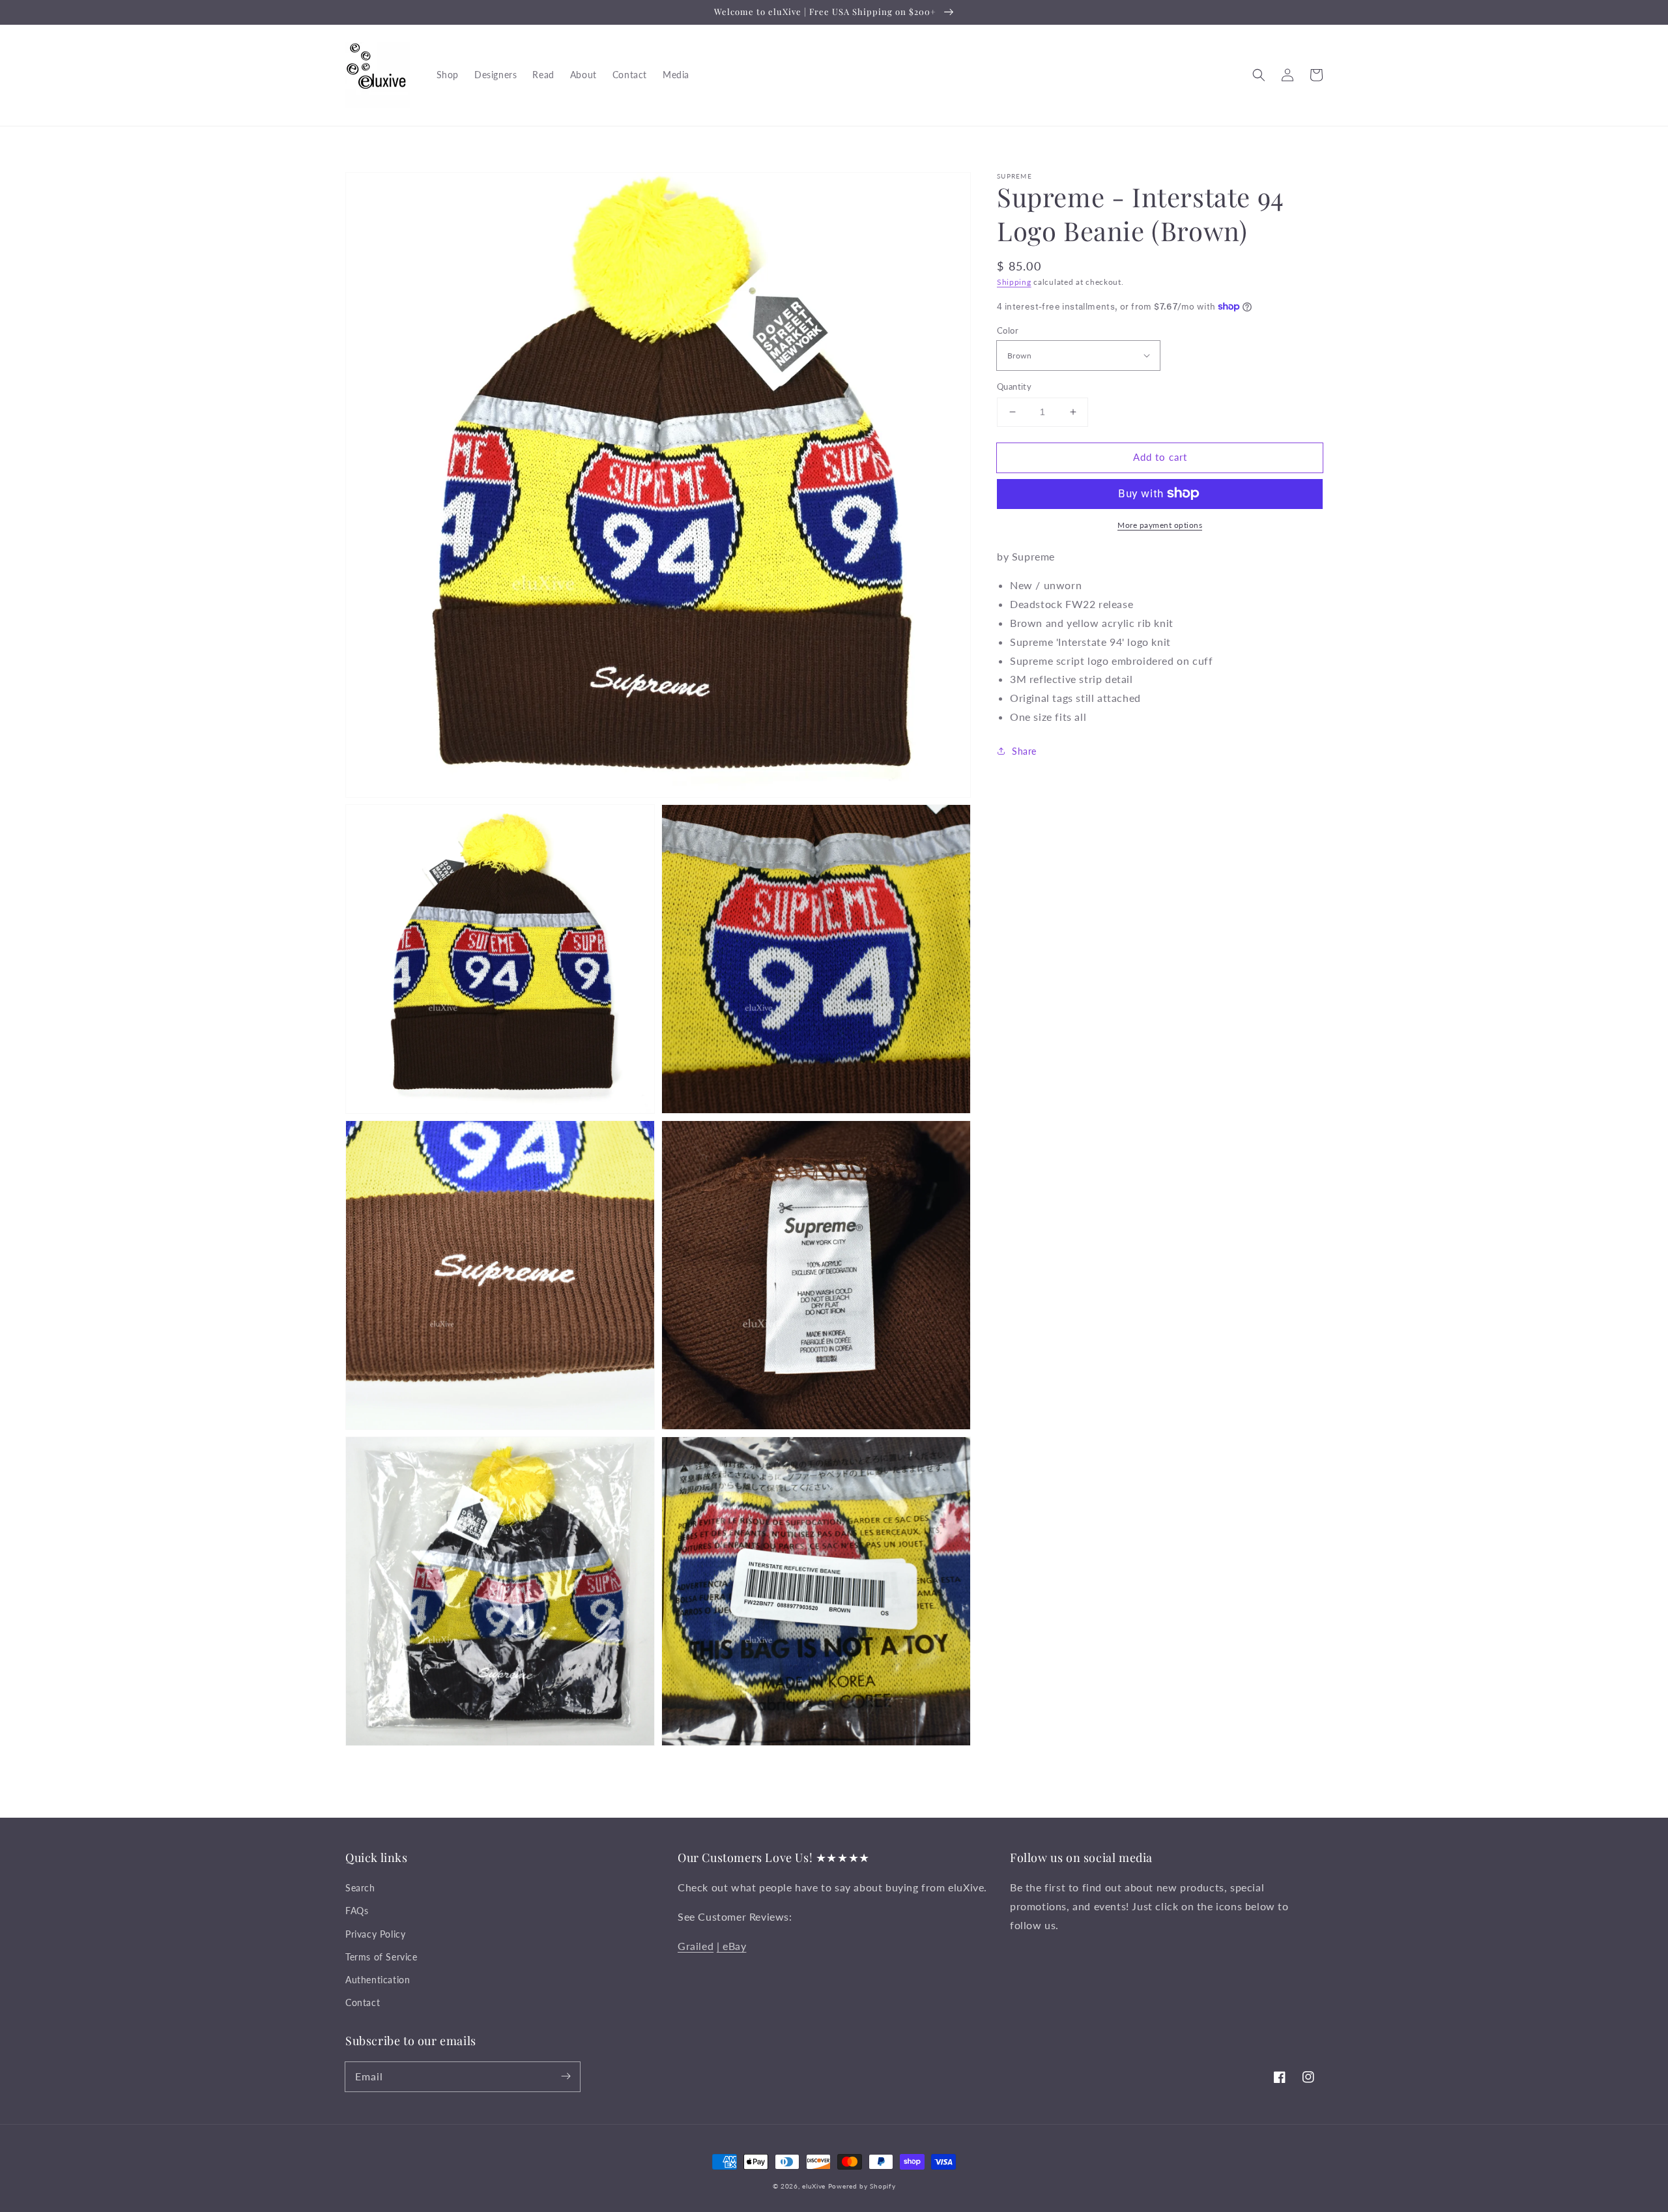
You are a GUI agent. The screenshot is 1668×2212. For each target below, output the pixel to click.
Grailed (696, 1946)
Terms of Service (381, 1957)
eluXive (814, 2186)
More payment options (1160, 524)
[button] (1259, 75)
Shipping (1014, 282)
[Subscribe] (566, 2076)
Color (1008, 330)
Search (360, 1888)
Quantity (1014, 386)
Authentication (378, 1980)
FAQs (357, 1911)
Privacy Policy (375, 1934)
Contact (363, 2002)
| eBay (732, 1946)
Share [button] (1024, 751)
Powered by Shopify (862, 2186)
